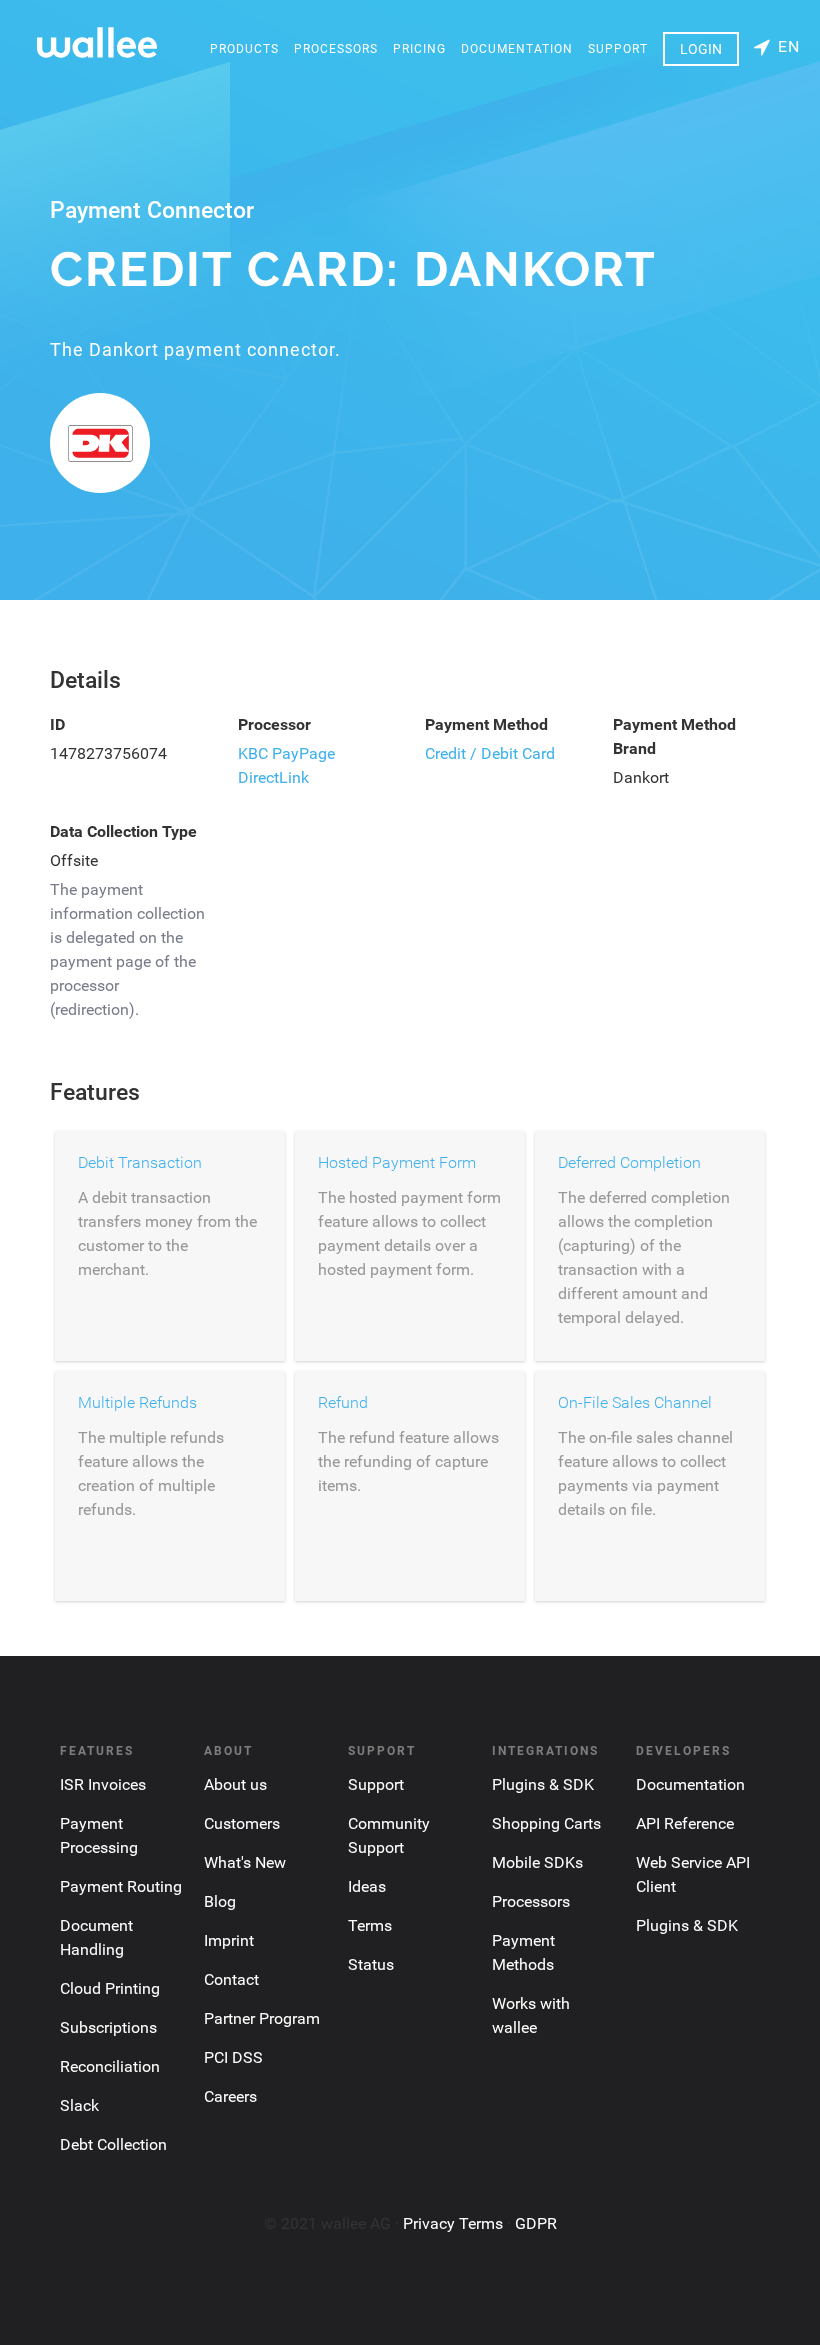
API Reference (685, 1823)
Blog (220, 1901)
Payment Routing (121, 1886)
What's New (245, 1862)
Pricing (419, 49)
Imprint (229, 1940)
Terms (370, 1925)
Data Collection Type (123, 831)
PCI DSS (233, 2057)
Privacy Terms (453, 2223)
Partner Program (262, 2018)
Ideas (367, 1886)
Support (618, 49)
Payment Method (486, 724)
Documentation (517, 49)
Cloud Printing (110, 1988)
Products (244, 49)
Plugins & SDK (543, 1784)
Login (701, 49)
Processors (336, 49)
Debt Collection (113, 2144)
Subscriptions (108, 2027)
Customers (242, 1823)
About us (235, 1784)
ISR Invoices (103, 1784)
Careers (230, 2096)
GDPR (536, 2223)
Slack (79, 2105)
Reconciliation (110, 2066)
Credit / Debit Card (490, 753)
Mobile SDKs (537, 1862)
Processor (274, 724)
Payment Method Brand (674, 736)
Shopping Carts (546, 1823)
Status (371, 1964)
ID (57, 724)
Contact (231, 1979)
